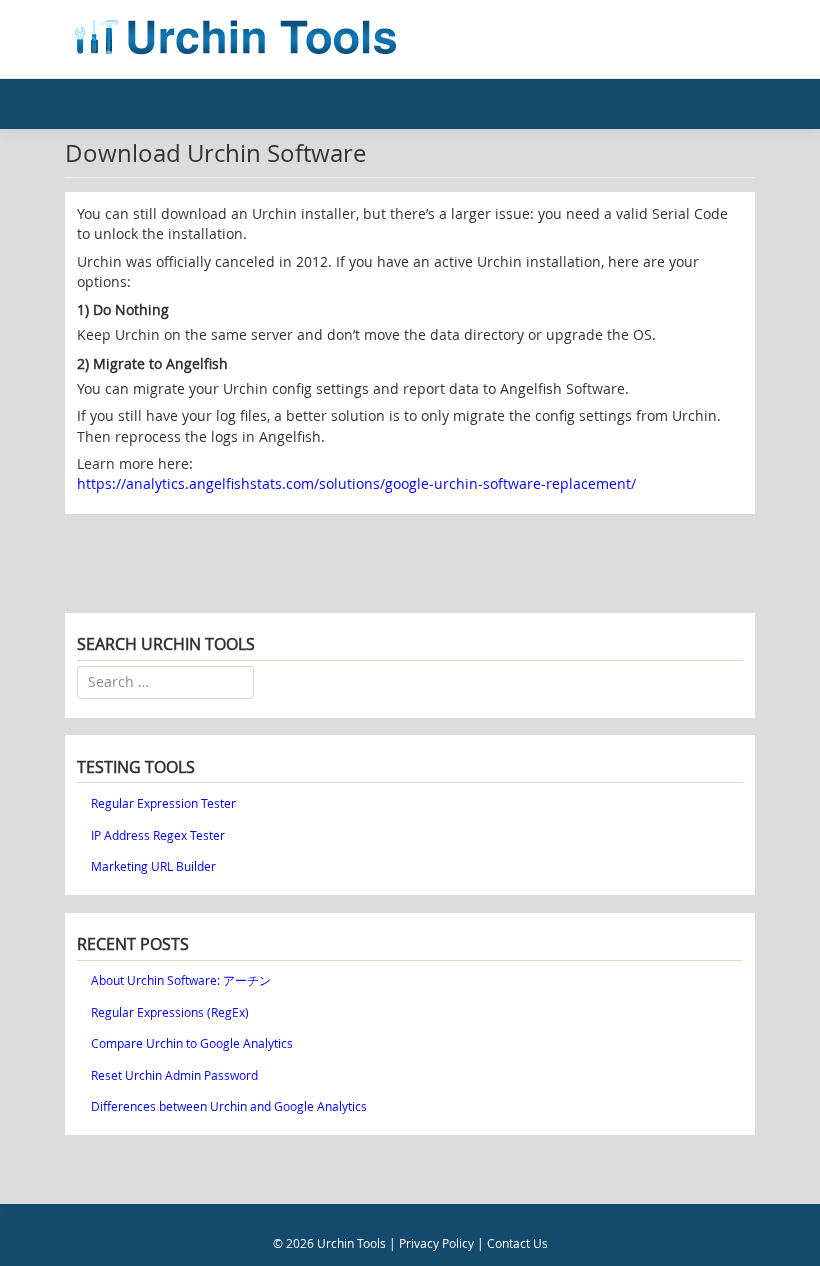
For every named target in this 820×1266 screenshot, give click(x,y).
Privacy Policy (436, 1243)
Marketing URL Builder (153, 866)
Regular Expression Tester (163, 803)
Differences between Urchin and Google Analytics (229, 1106)
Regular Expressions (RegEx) (170, 1012)
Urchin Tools (351, 1243)
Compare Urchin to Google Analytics (192, 1043)
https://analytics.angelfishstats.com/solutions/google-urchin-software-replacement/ (356, 484)
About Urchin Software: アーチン (181, 980)
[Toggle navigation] (731, 39)
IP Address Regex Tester (158, 835)
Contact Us (517, 1243)
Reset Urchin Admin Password (174, 1075)
